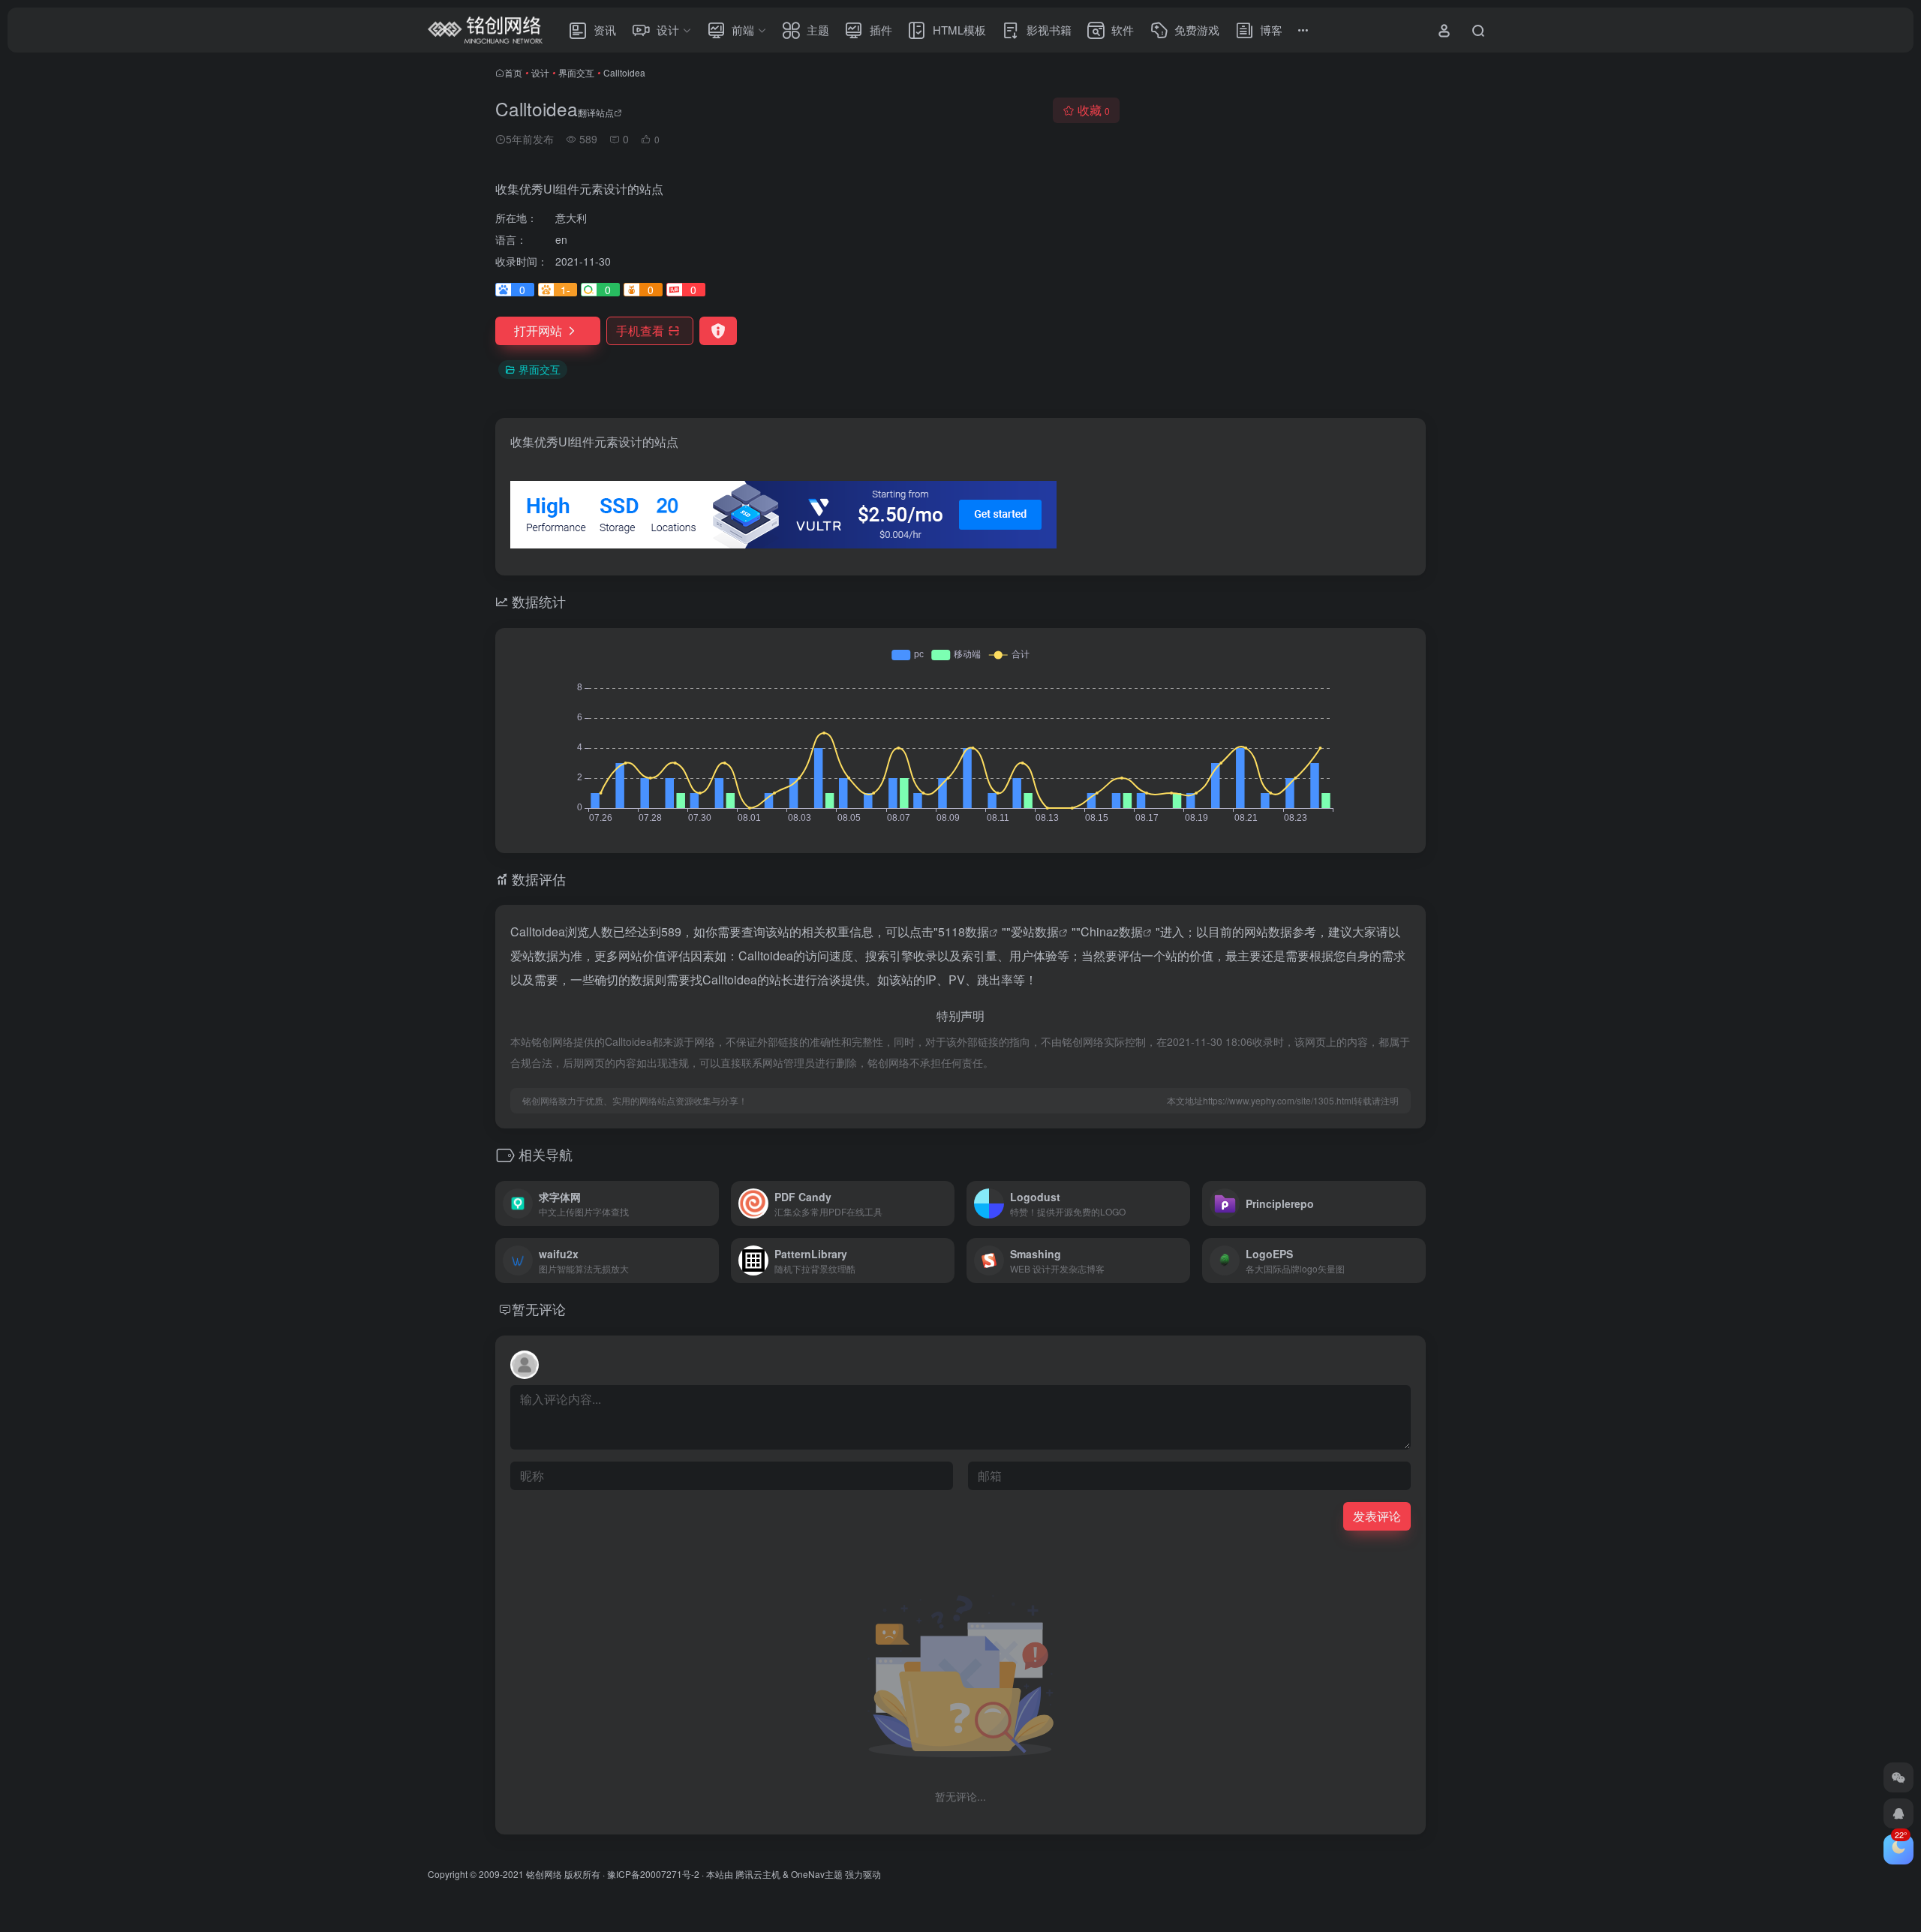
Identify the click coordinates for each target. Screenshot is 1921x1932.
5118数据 (964, 931)
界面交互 (576, 72)
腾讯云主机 (758, 1874)
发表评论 (1377, 1516)
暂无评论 (539, 1309)
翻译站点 (596, 112)
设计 (540, 72)
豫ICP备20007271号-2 (653, 1874)
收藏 (1094, 110)
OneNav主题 (817, 1874)
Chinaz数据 (1112, 931)
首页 (513, 72)
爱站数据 (1035, 931)
